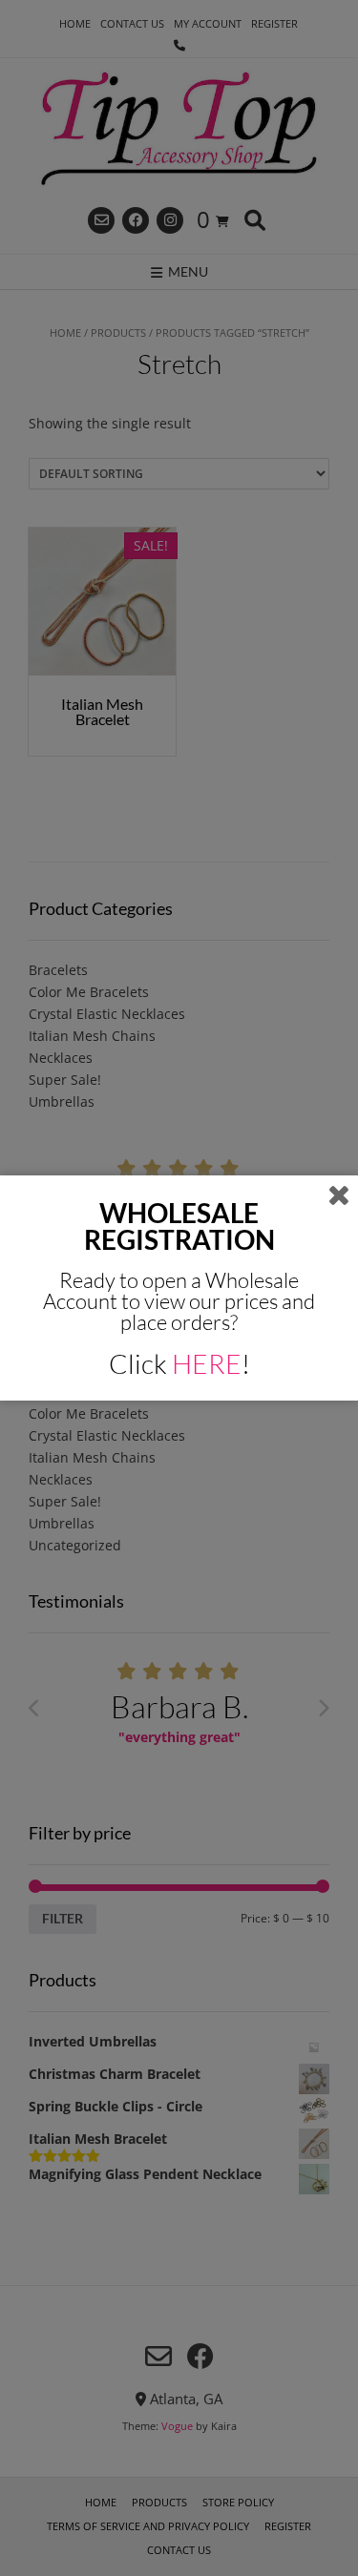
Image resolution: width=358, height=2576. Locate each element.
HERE (207, 1363)
